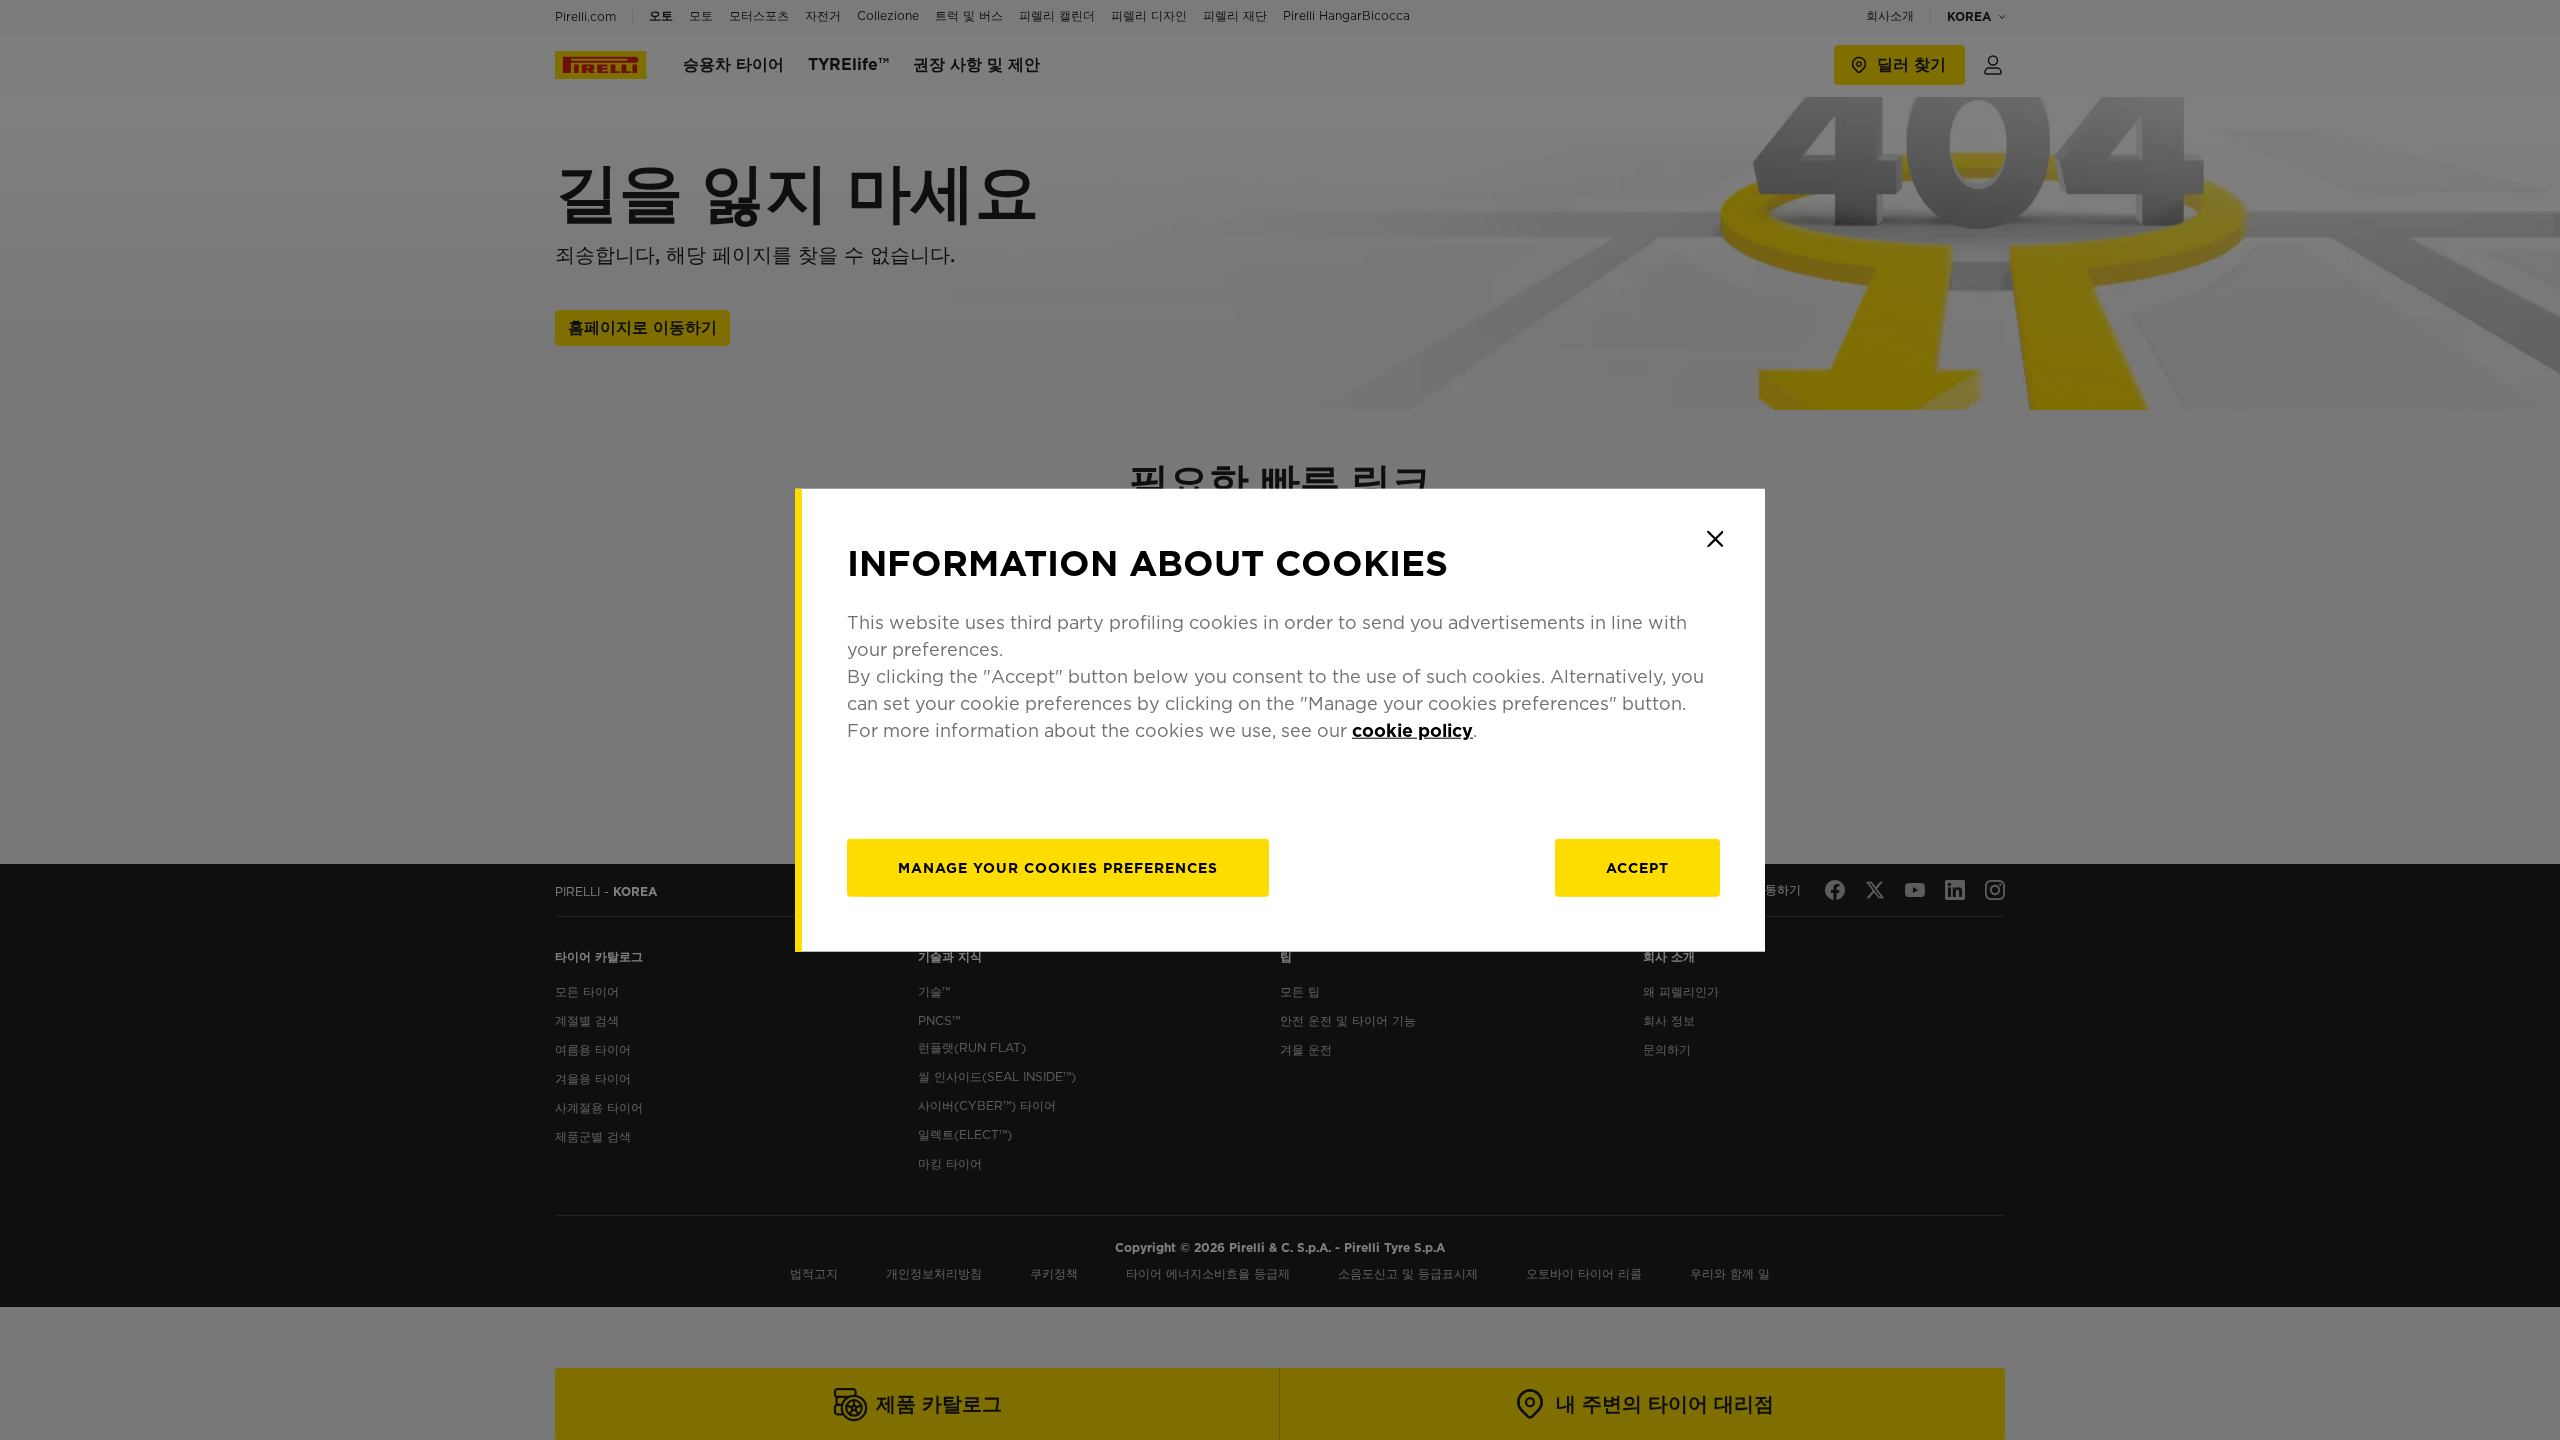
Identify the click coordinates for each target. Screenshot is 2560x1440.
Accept (1637, 867)
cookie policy (1412, 729)
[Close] (1715, 539)
